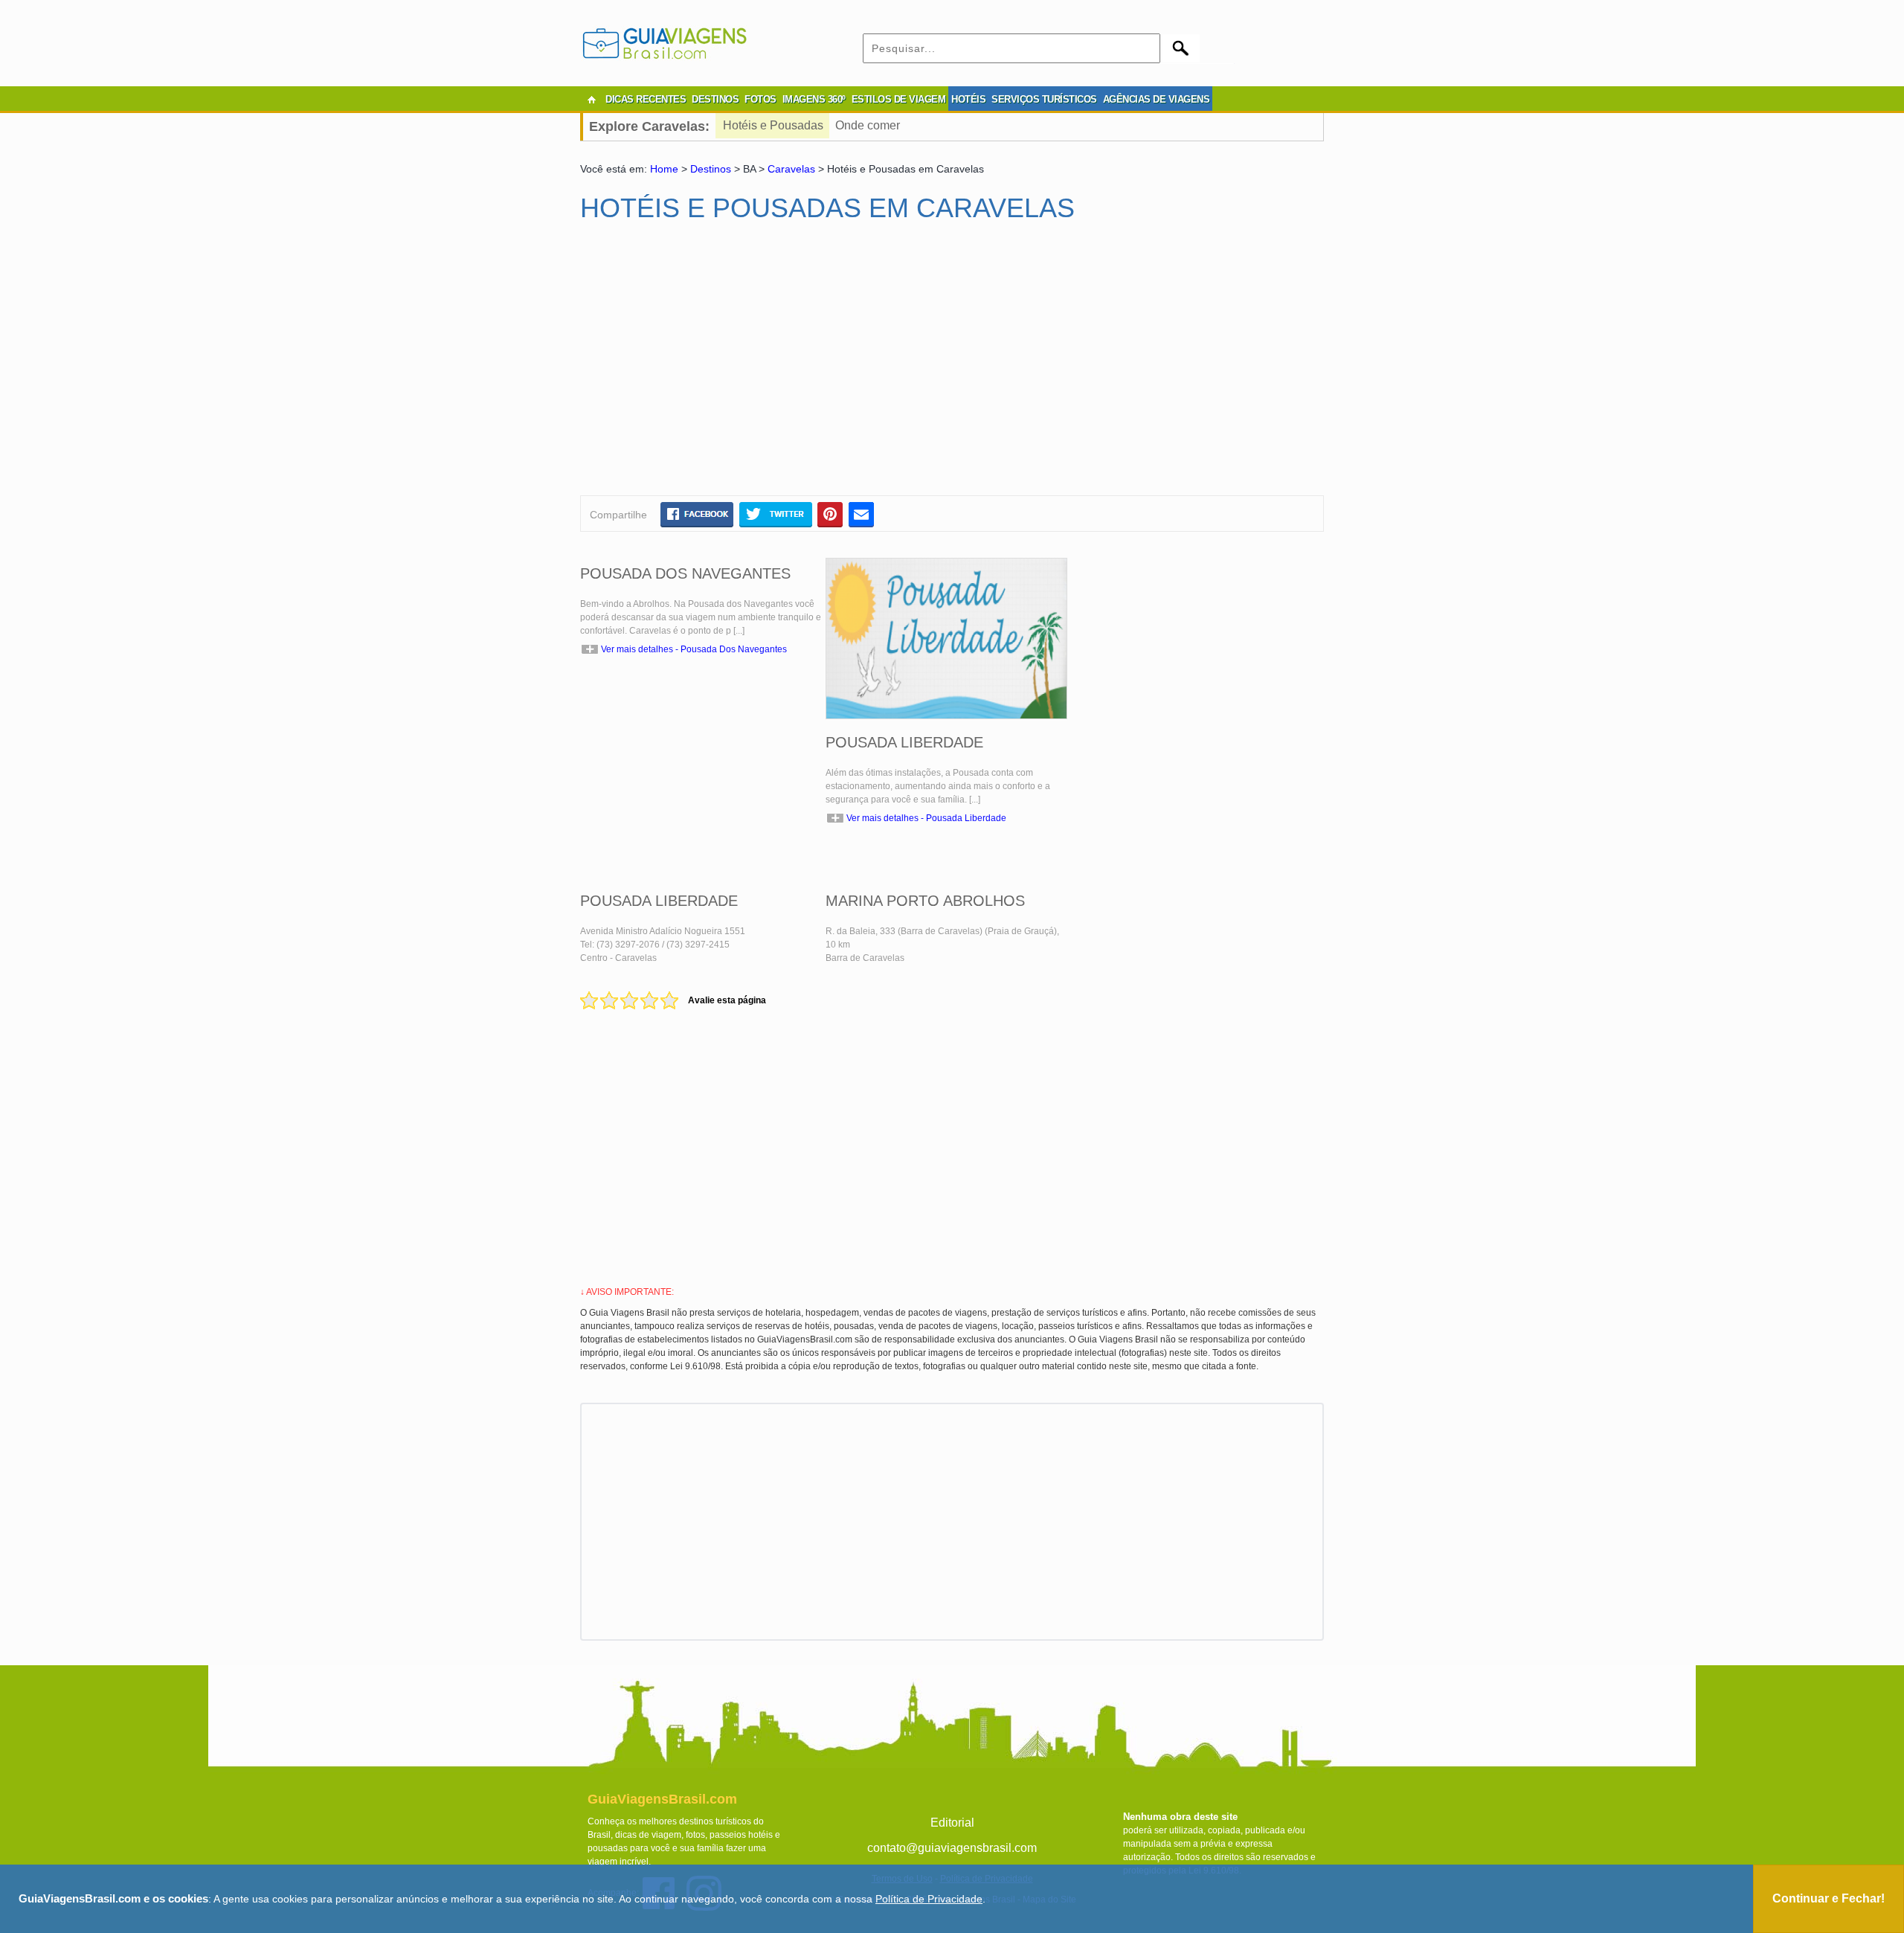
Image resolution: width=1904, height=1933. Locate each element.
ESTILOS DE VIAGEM (899, 99)
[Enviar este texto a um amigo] (861, 514)
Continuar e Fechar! (1829, 1898)
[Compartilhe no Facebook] (697, 514)
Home (664, 169)
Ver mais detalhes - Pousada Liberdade (926, 818)
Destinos (711, 169)
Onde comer (868, 125)
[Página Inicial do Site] (591, 100)
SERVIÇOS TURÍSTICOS (1044, 99)
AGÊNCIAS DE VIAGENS (1157, 99)
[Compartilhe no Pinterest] (830, 514)
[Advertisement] (724, 365)
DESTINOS (715, 99)
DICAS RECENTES (646, 99)
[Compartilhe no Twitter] (775, 514)
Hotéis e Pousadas (773, 125)
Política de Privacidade (929, 1899)
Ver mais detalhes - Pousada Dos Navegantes (694, 649)
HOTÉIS (968, 99)
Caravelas (791, 169)
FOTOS (760, 99)
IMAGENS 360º (814, 99)
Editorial (952, 1823)
